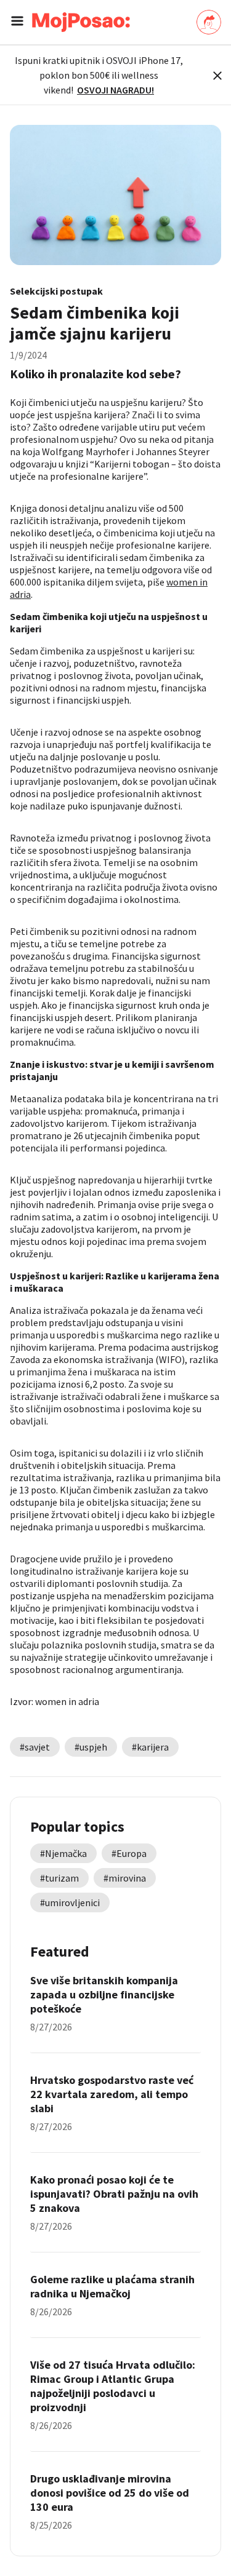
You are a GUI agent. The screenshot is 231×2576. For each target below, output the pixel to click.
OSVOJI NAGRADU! (115, 90)
